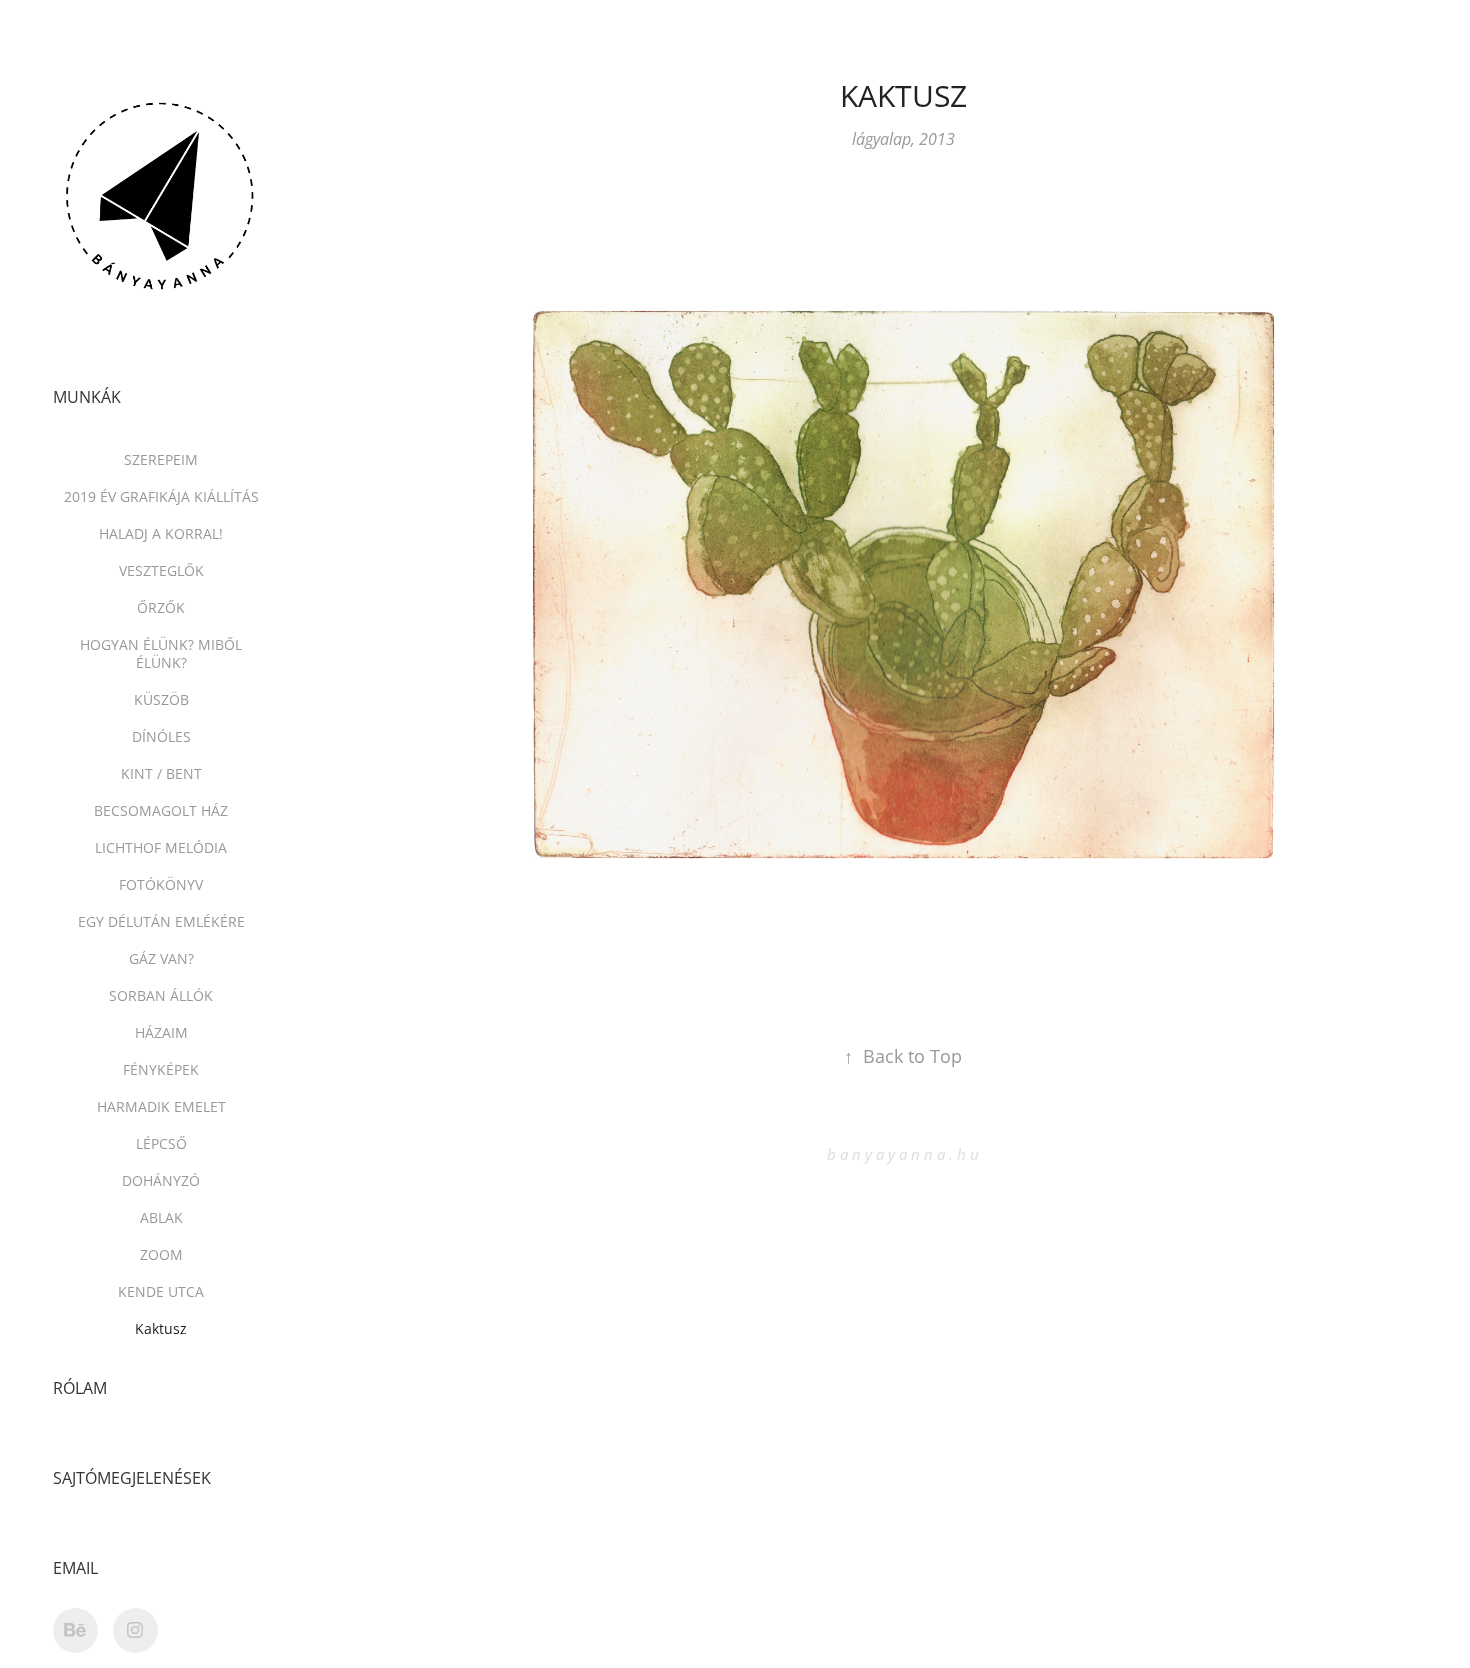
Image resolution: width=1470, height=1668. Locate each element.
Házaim (161, 1032)
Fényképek (161, 1069)
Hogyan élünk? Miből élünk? (161, 653)
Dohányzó (161, 1180)
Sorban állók (161, 995)
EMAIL (75, 1568)
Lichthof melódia (161, 847)
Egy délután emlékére (161, 921)
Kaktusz (161, 1328)
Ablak (161, 1217)
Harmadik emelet (161, 1106)
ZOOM (161, 1254)
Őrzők (161, 607)
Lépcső (161, 1143)
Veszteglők (161, 570)
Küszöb (161, 699)
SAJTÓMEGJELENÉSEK (132, 1478)
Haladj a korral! (161, 533)
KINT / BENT (161, 773)
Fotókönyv (161, 884)
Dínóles (161, 736)
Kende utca (161, 1291)
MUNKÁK (87, 397)
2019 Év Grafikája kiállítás (161, 496)
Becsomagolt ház (161, 810)
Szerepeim (161, 459)
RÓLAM (80, 1388)
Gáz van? (161, 958)
